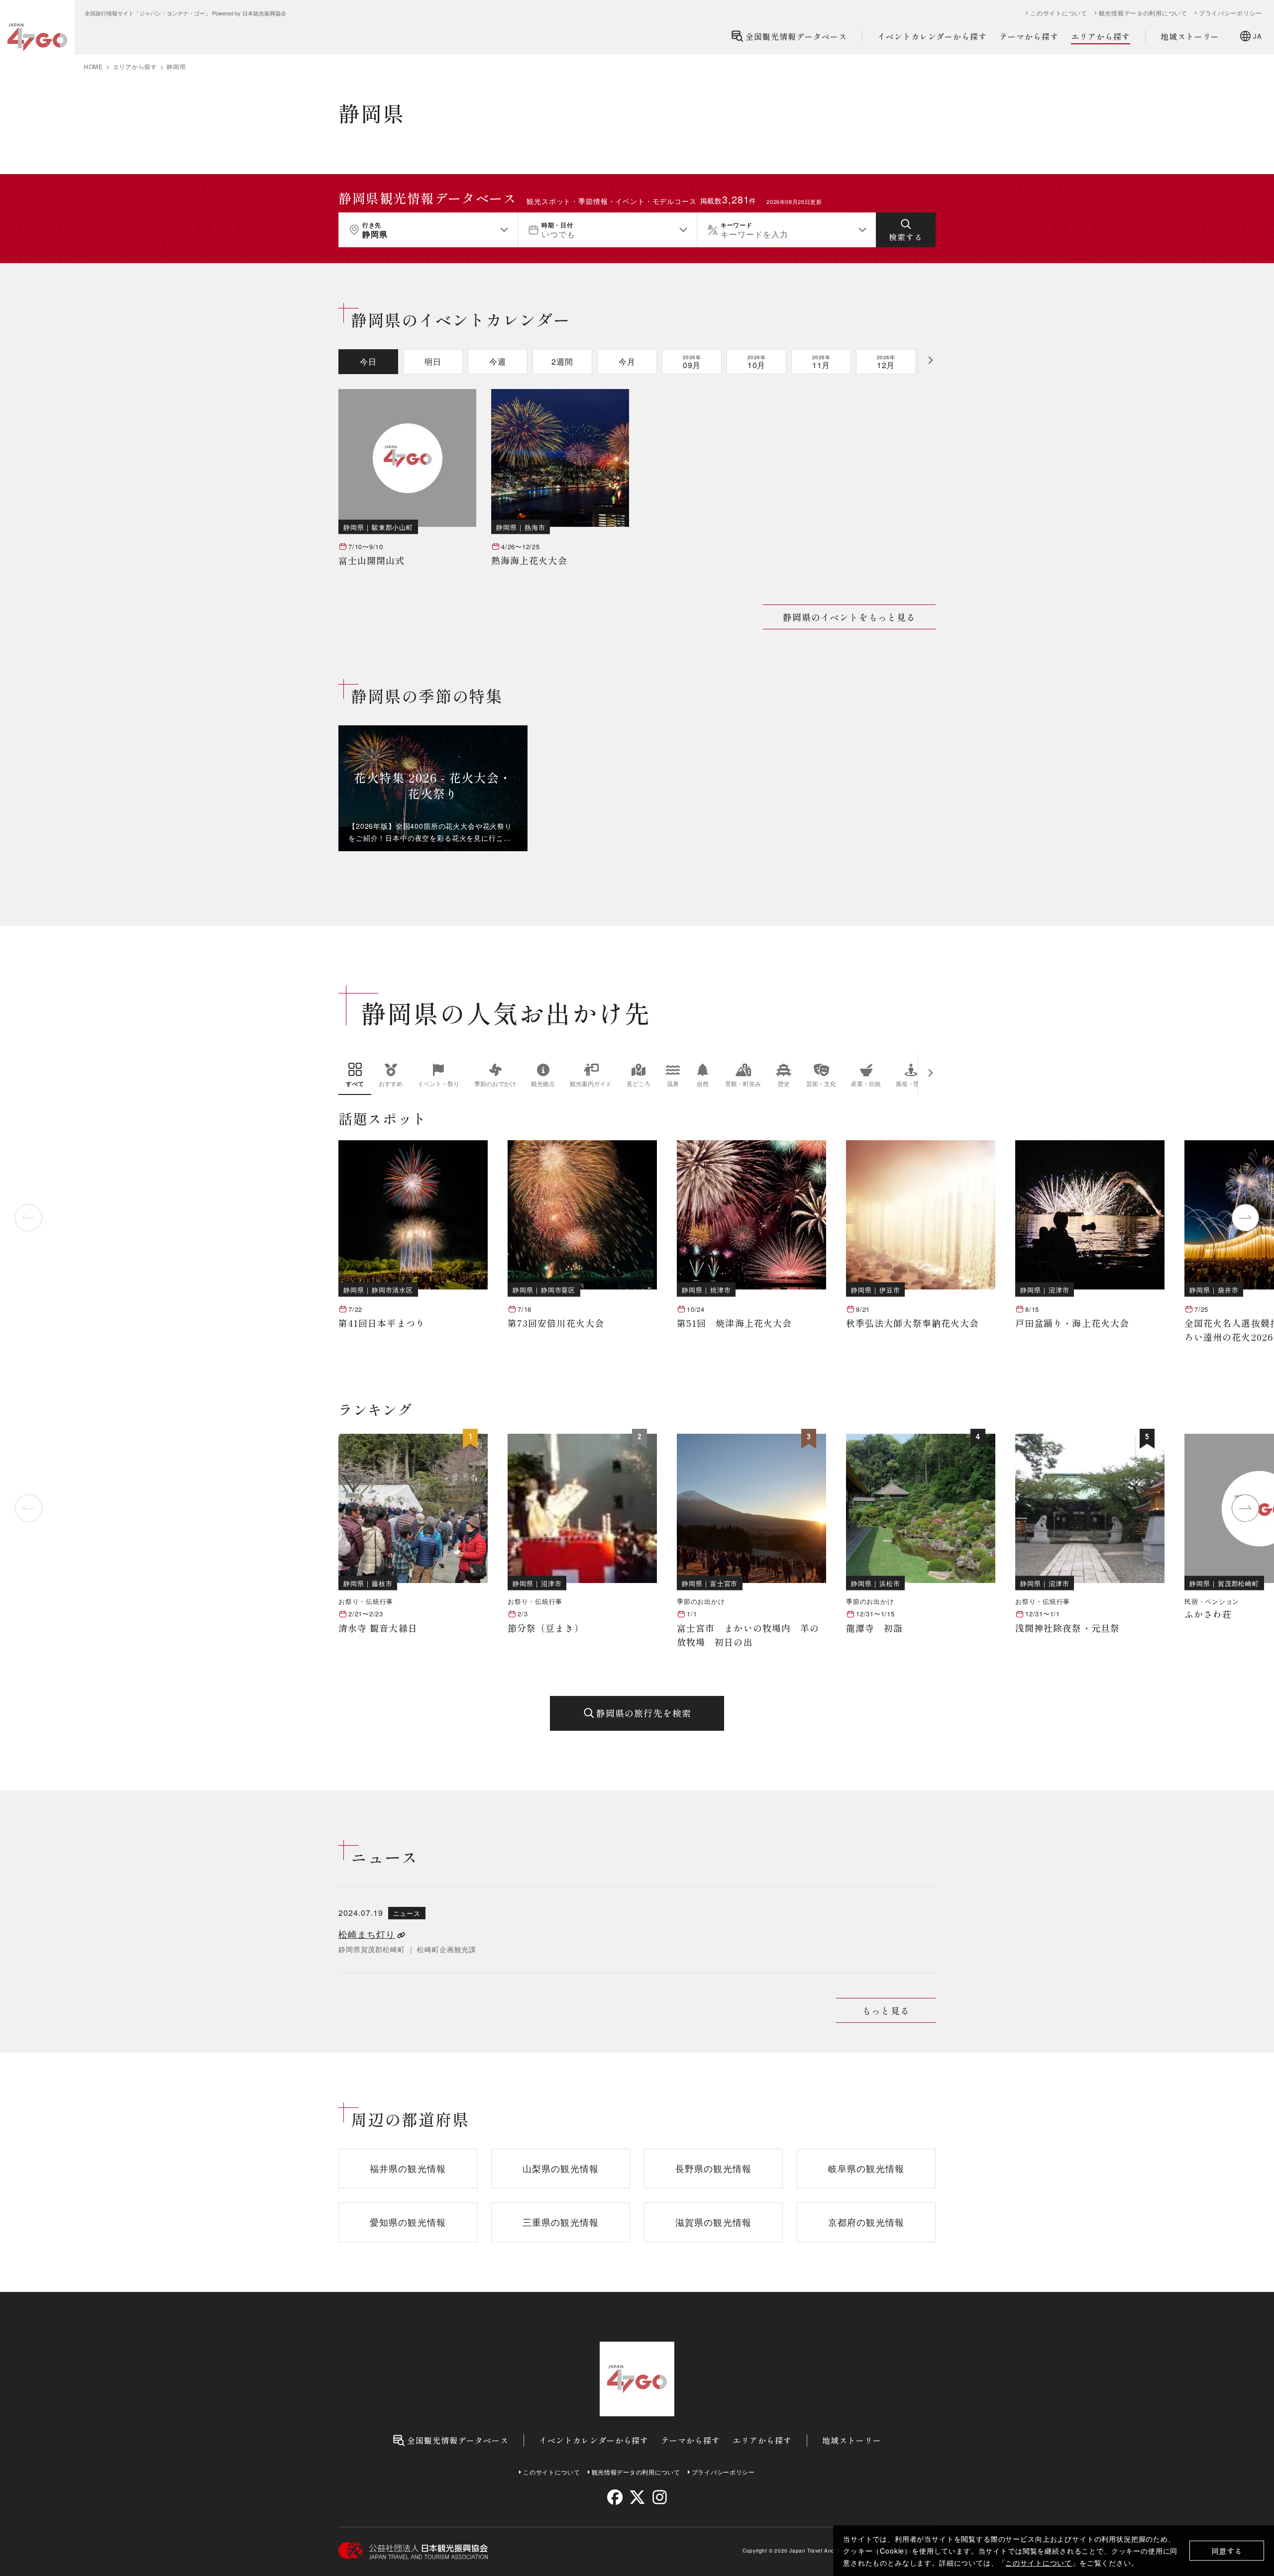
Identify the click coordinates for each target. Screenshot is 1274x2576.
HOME (93, 67)
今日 (368, 361)
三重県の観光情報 (561, 2222)
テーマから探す (1029, 36)
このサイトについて (1039, 2563)
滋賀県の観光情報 (713, 2222)
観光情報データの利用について (1143, 13)
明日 (433, 361)
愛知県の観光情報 (408, 2222)
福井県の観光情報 (408, 2168)
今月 (627, 361)
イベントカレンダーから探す (932, 36)
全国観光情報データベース (796, 36)
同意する (1227, 2551)
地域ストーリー (1190, 36)
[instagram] (659, 2497)
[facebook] (615, 2497)
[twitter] (637, 2497)
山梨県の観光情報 (561, 2168)
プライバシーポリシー (1230, 13)
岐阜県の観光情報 (866, 2168)
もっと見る (886, 2010)
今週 (498, 361)
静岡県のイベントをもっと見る (849, 617)
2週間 (562, 361)
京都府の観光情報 (866, 2222)
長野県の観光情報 (713, 2168)
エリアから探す (1101, 36)
